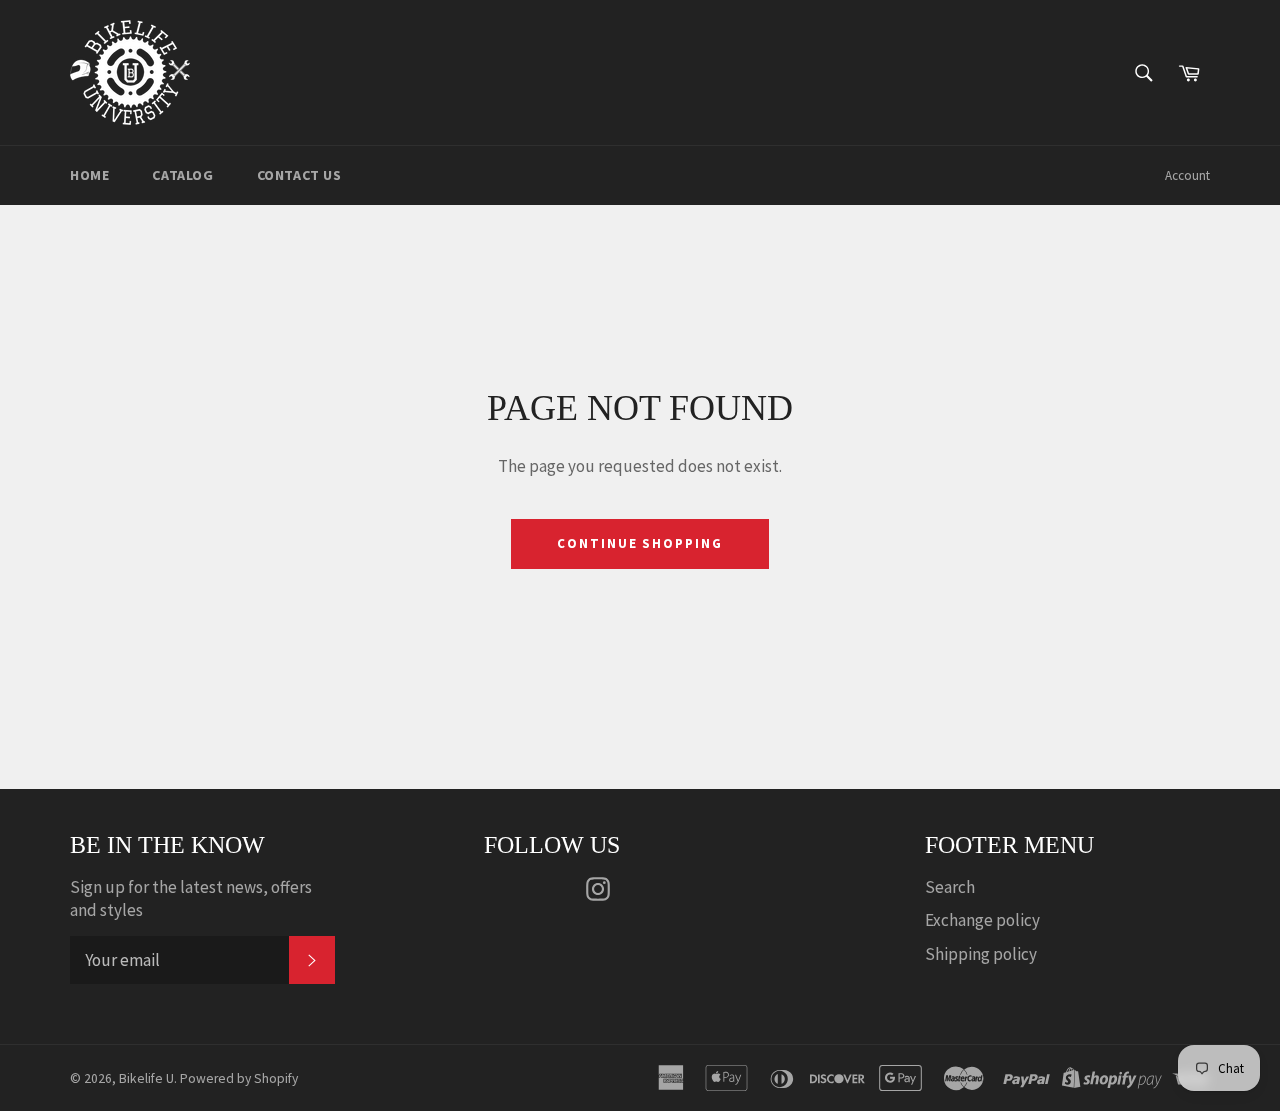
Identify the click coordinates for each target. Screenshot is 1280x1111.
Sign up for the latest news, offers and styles (191, 898)
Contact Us (299, 175)
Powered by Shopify (239, 1078)
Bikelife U (146, 1078)
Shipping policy (981, 954)
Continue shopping (640, 543)
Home (89, 175)
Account (1187, 175)
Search (950, 887)
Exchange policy (982, 920)
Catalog (182, 175)
